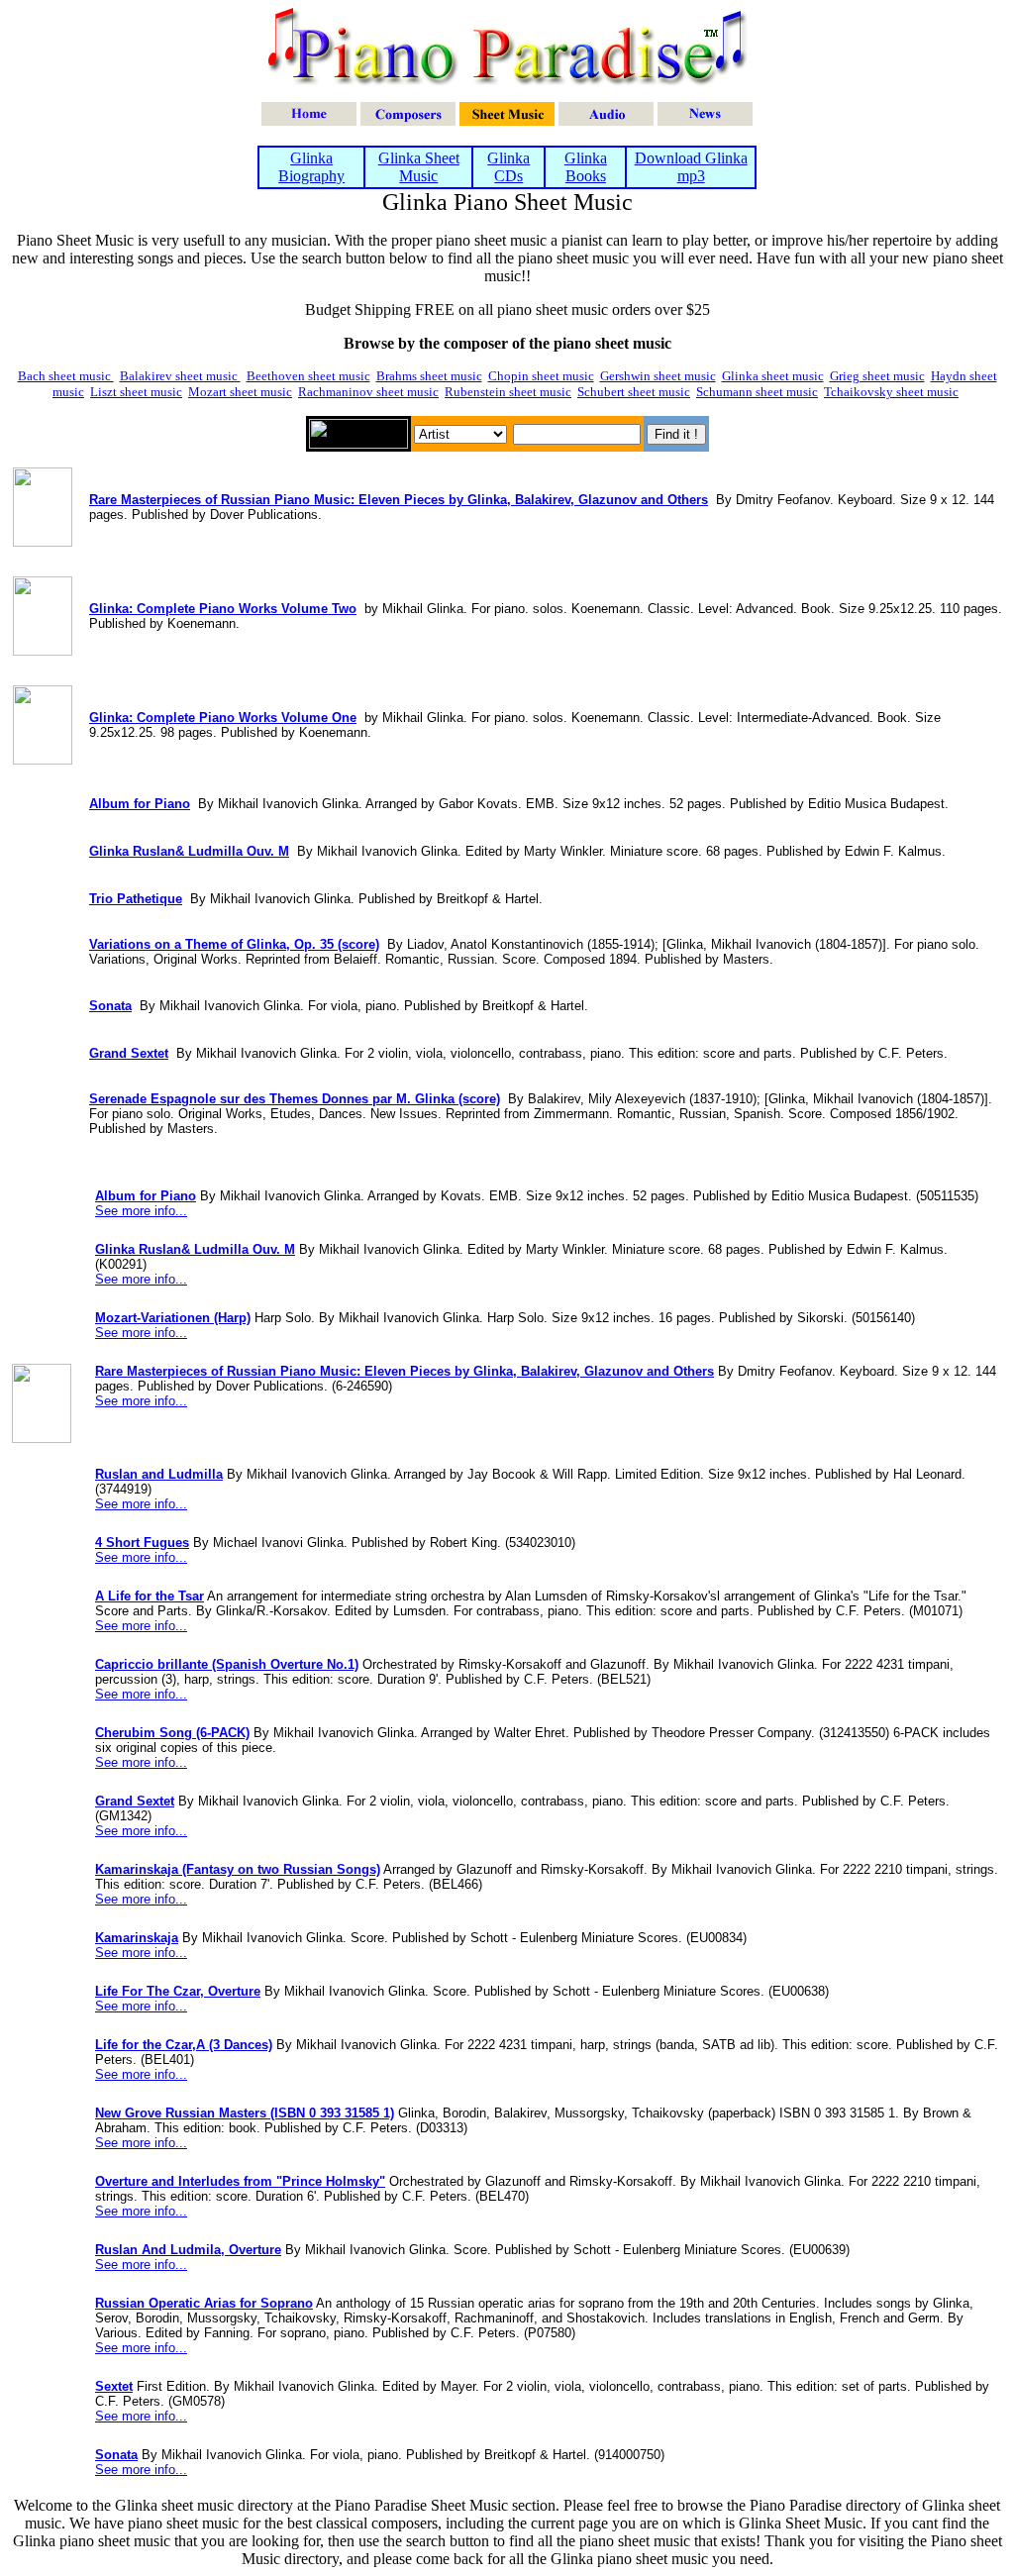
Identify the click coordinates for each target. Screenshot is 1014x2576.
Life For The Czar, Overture (178, 1991)
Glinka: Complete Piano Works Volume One (223, 718)
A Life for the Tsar (150, 1596)
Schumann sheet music (757, 392)
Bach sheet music (66, 376)
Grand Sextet (129, 1053)
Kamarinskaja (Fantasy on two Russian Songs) (238, 1869)
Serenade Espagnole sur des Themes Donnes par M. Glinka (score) (295, 1099)
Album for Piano (140, 804)
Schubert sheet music (634, 392)
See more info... (141, 1211)
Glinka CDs (508, 167)
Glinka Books (586, 167)
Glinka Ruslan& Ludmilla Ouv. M (189, 851)
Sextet (114, 2386)
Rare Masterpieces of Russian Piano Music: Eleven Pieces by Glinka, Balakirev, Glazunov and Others (399, 500)
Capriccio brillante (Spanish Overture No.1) (227, 1664)
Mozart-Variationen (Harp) (173, 1318)
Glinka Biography (311, 167)
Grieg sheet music (877, 376)
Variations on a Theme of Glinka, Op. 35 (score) (234, 944)
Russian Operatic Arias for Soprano (204, 2303)
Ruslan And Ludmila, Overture (188, 2250)
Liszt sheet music (136, 392)
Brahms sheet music (429, 376)
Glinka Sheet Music (419, 167)
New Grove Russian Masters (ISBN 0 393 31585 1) (245, 2113)
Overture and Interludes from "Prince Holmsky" (240, 2181)
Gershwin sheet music (658, 376)
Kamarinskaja (137, 1938)
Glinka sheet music (773, 376)
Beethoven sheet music (308, 376)
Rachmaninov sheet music (368, 392)
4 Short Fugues (142, 1543)
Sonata (110, 1006)
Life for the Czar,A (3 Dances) (184, 2045)
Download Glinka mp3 (691, 167)
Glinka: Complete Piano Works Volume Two (223, 609)
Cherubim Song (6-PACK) (172, 1733)
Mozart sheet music (240, 392)
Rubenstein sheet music (508, 392)
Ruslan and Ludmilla (159, 1474)
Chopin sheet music (541, 376)
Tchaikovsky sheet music (891, 392)
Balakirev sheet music (180, 376)
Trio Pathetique (136, 899)
